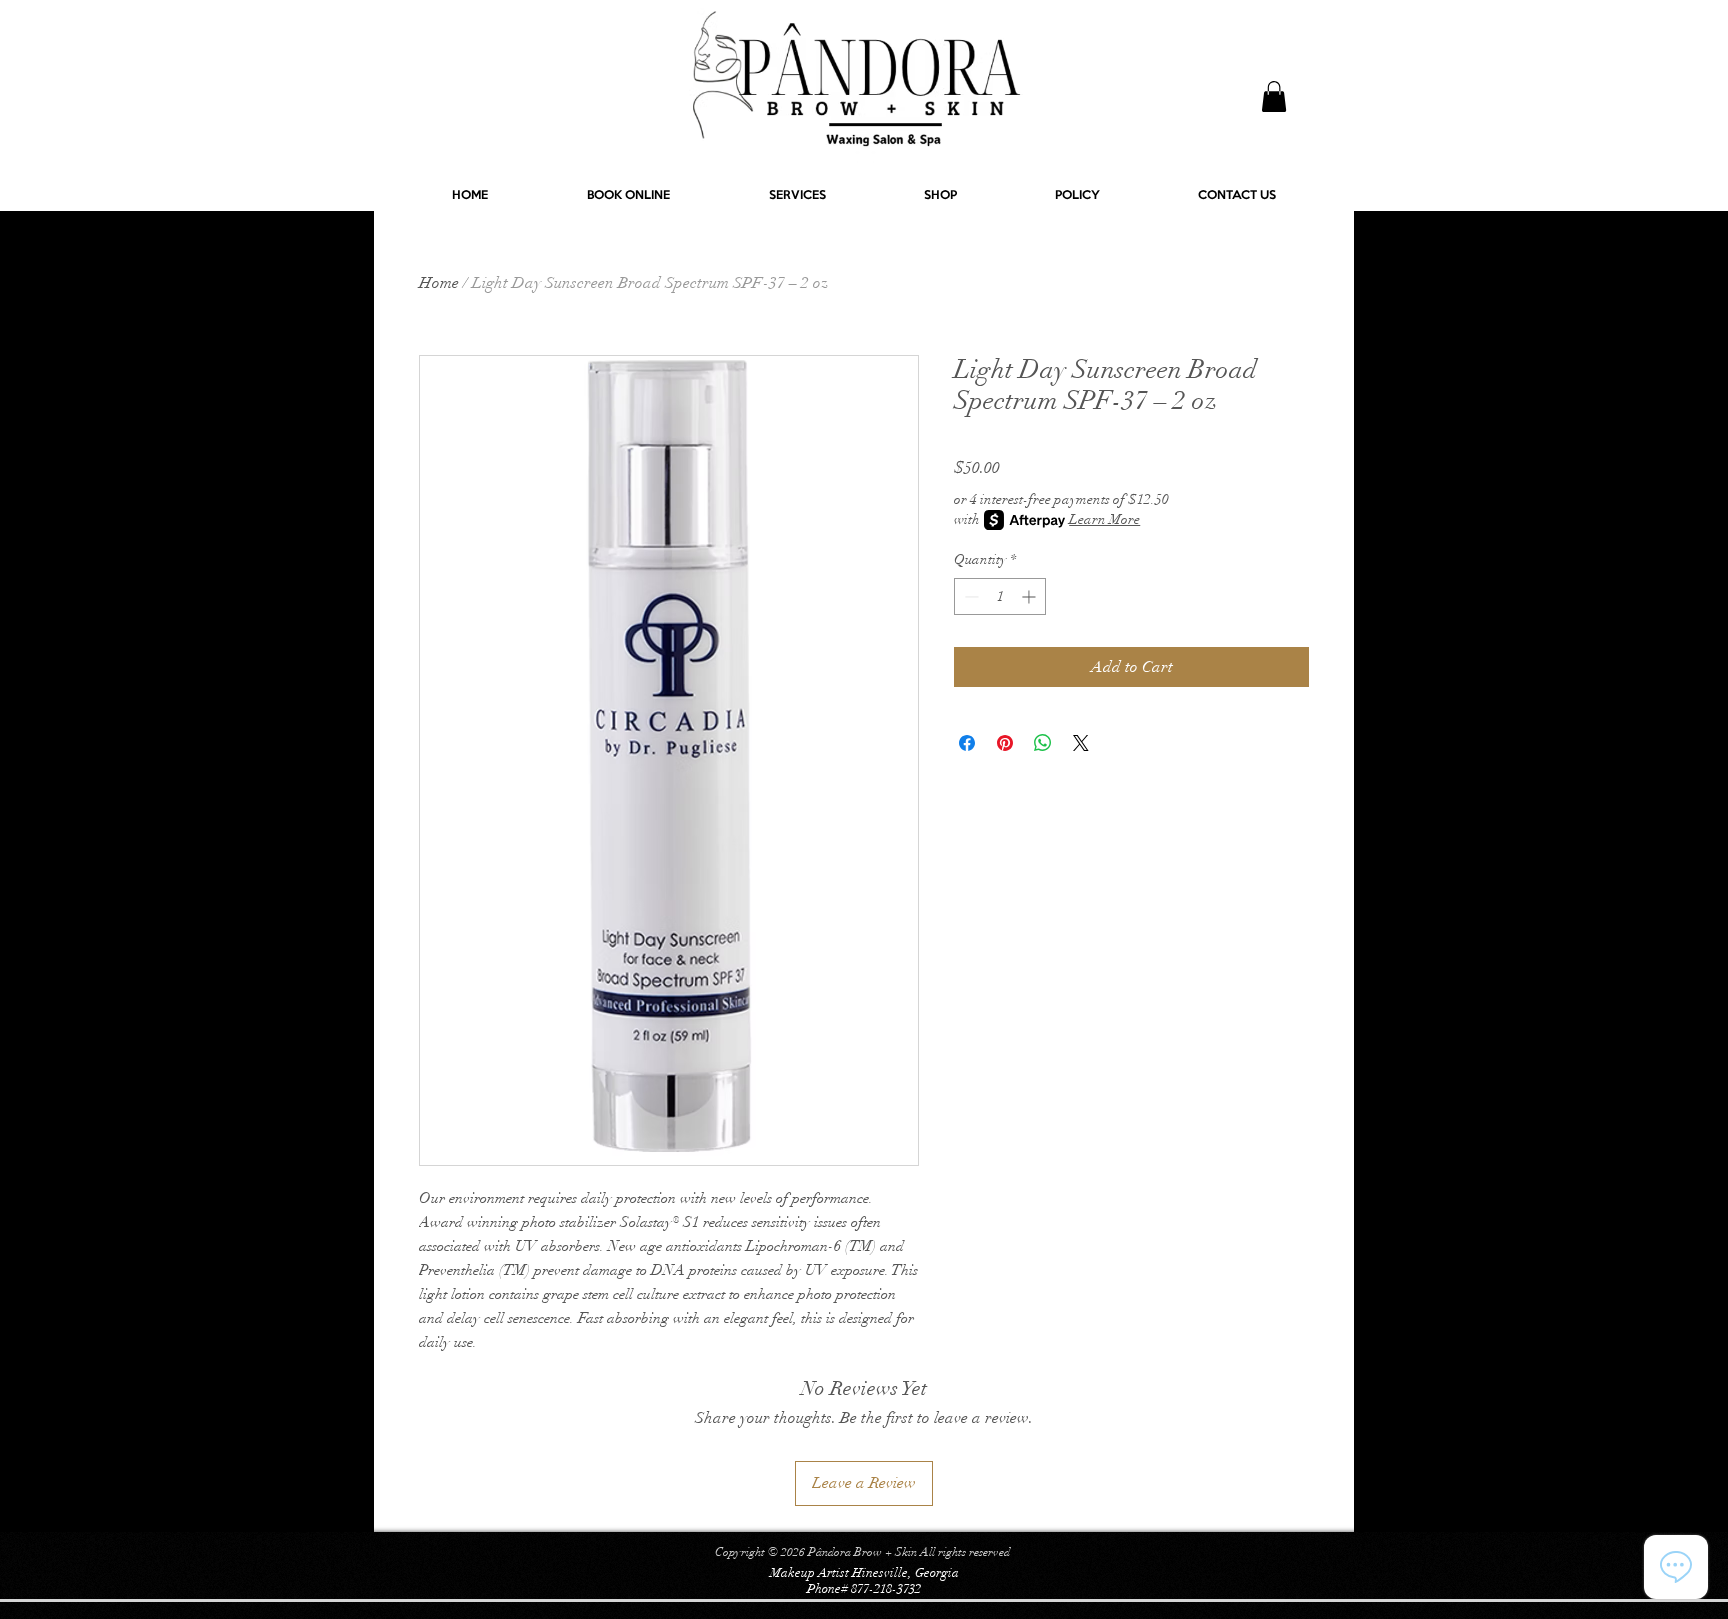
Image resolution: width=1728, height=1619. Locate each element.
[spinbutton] (1000, 596)
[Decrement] (969, 596)
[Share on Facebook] (967, 743)
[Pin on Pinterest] (1005, 743)
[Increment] (1030, 596)
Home (439, 283)
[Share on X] (1081, 743)
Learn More (1104, 519)
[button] (1274, 96)
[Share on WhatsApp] (1043, 743)
